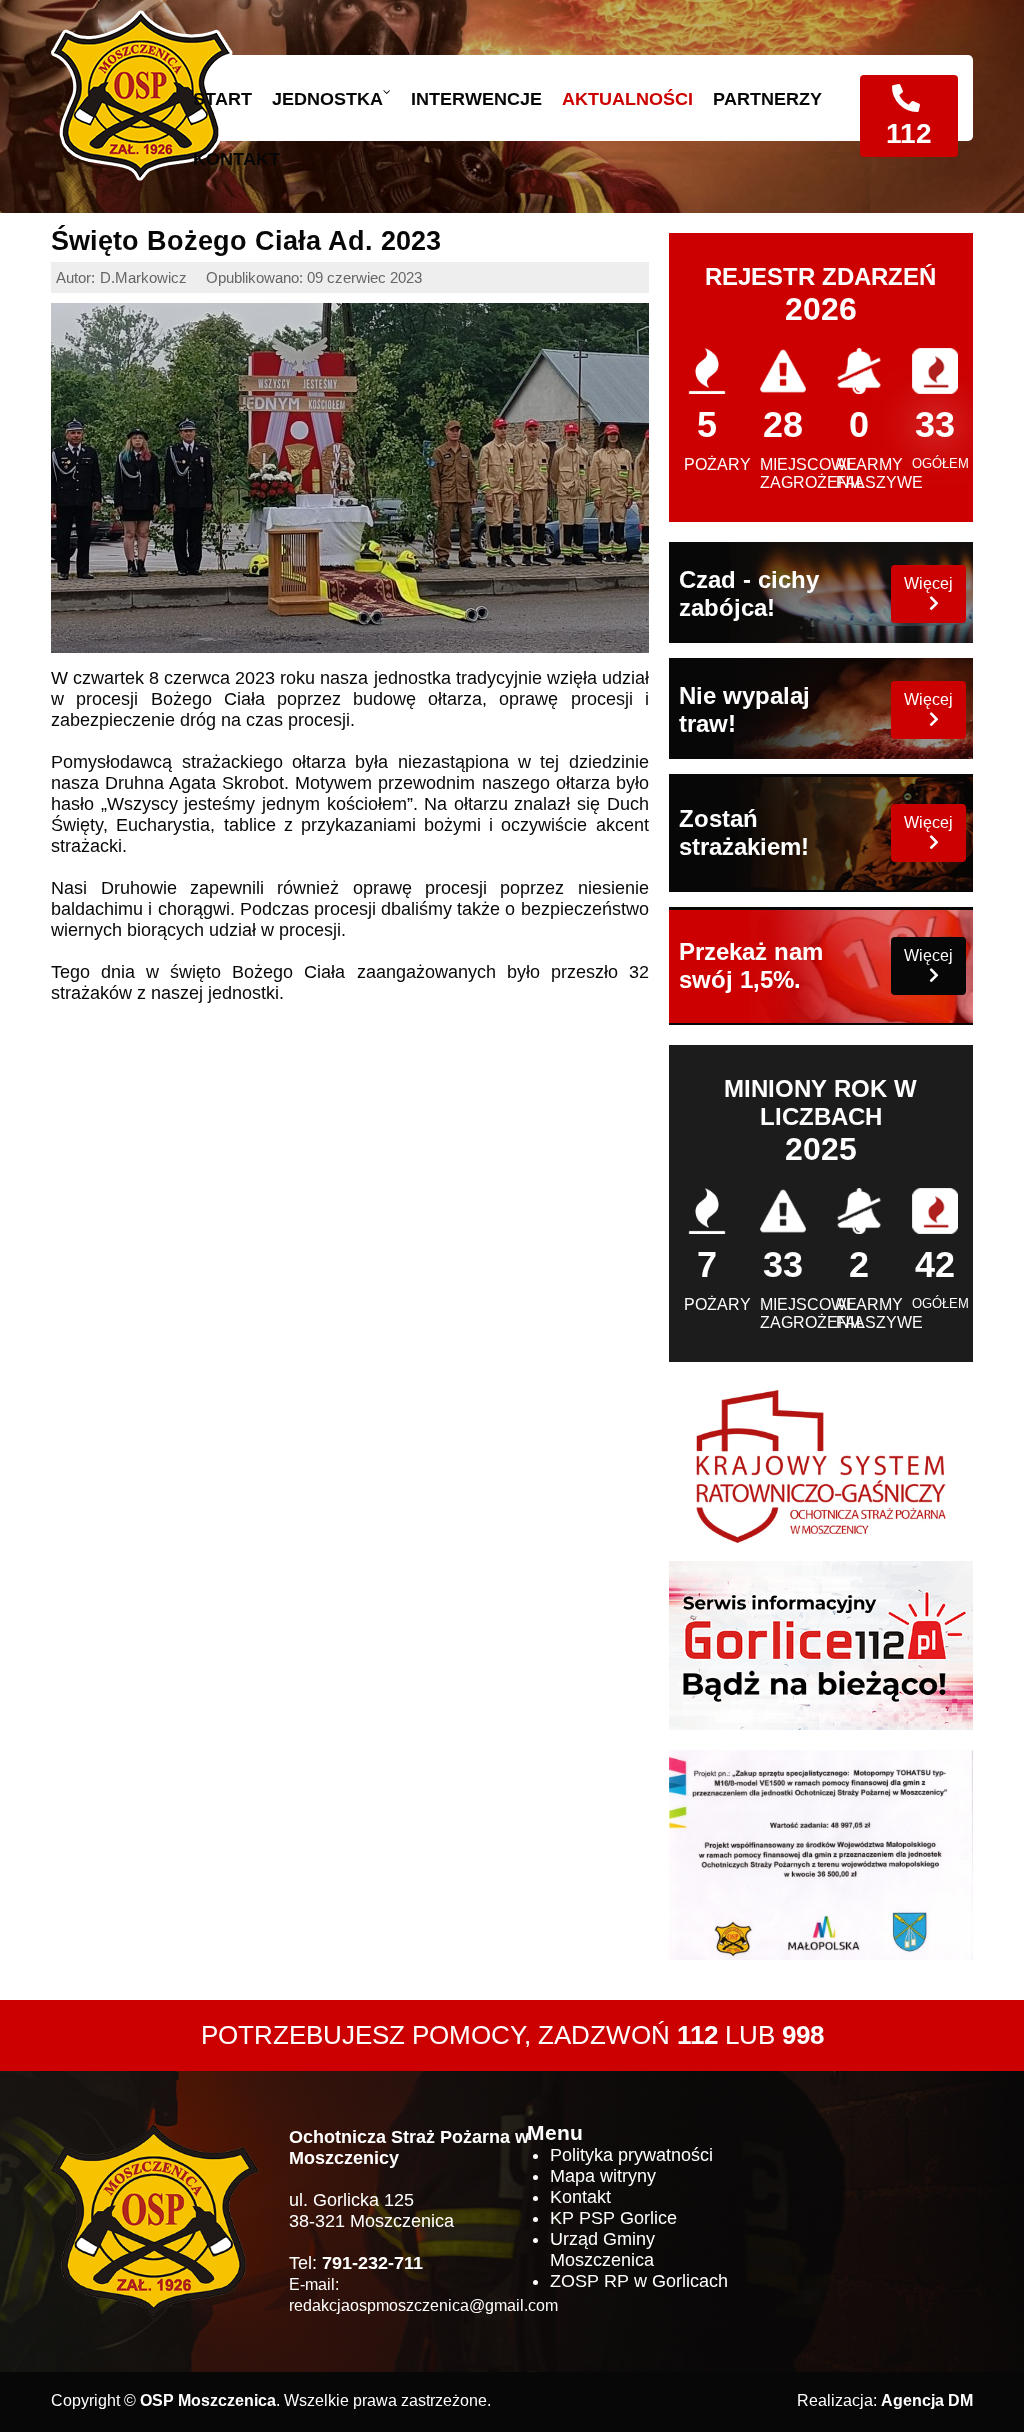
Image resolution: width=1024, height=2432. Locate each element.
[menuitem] (212, 99)
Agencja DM (927, 2400)
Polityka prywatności (631, 2155)
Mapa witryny (603, 2176)
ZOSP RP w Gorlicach (639, 2281)
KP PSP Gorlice (613, 2218)
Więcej (928, 583)
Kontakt (580, 2197)
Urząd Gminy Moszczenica (602, 2249)
